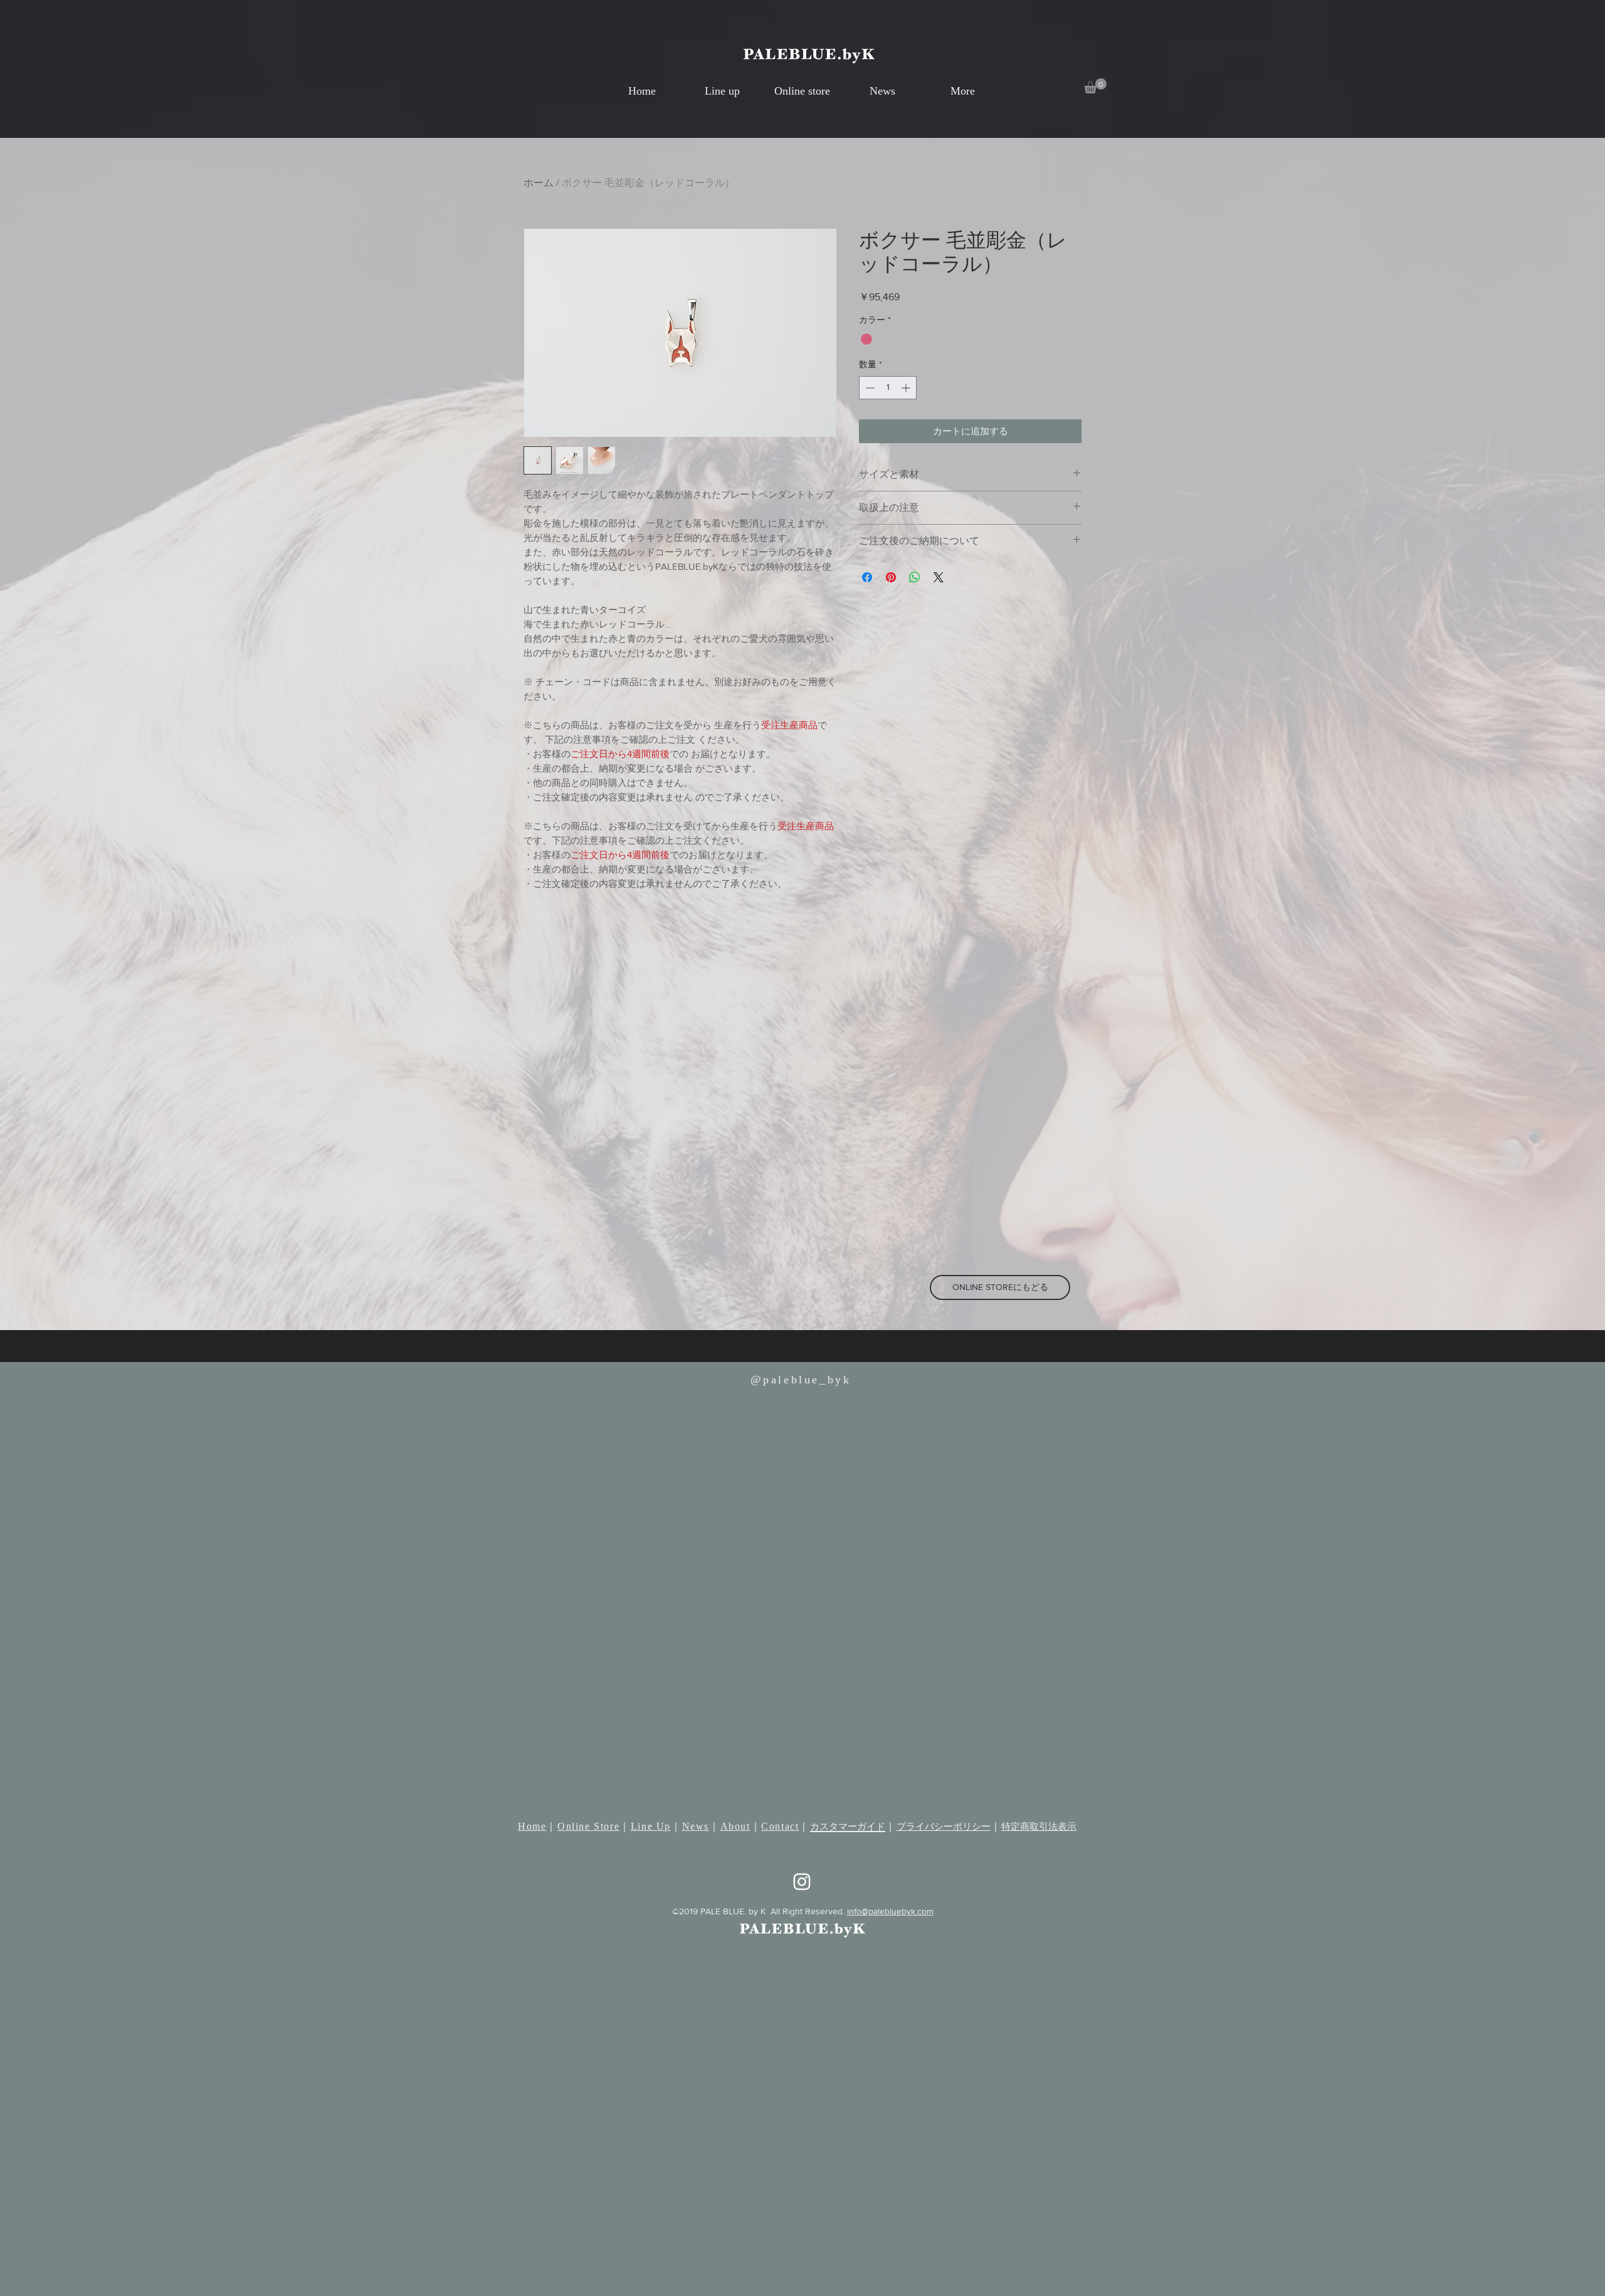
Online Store (588, 1826)
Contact (780, 1826)
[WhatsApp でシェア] (915, 577)
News (696, 1826)
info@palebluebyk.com (890, 1911)
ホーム (539, 183)
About (735, 1826)
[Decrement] (869, 388)
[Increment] (907, 388)
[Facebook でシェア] (867, 577)
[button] (1095, 86)
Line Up (651, 1826)
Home (532, 1826)
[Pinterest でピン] (891, 577)
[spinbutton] (888, 388)
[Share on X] (939, 577)
